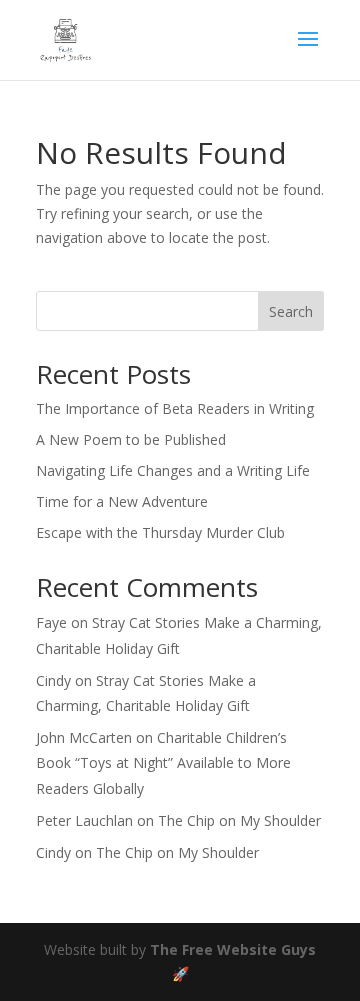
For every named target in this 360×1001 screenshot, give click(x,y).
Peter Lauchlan (84, 820)
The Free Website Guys (233, 949)
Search (291, 311)
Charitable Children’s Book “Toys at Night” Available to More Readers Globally (163, 762)
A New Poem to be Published (131, 439)
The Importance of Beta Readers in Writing (175, 408)
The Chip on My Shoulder (239, 820)
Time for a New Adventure (122, 501)
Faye (51, 622)
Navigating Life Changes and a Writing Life (173, 470)
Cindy (53, 680)
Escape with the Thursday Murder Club (160, 532)
